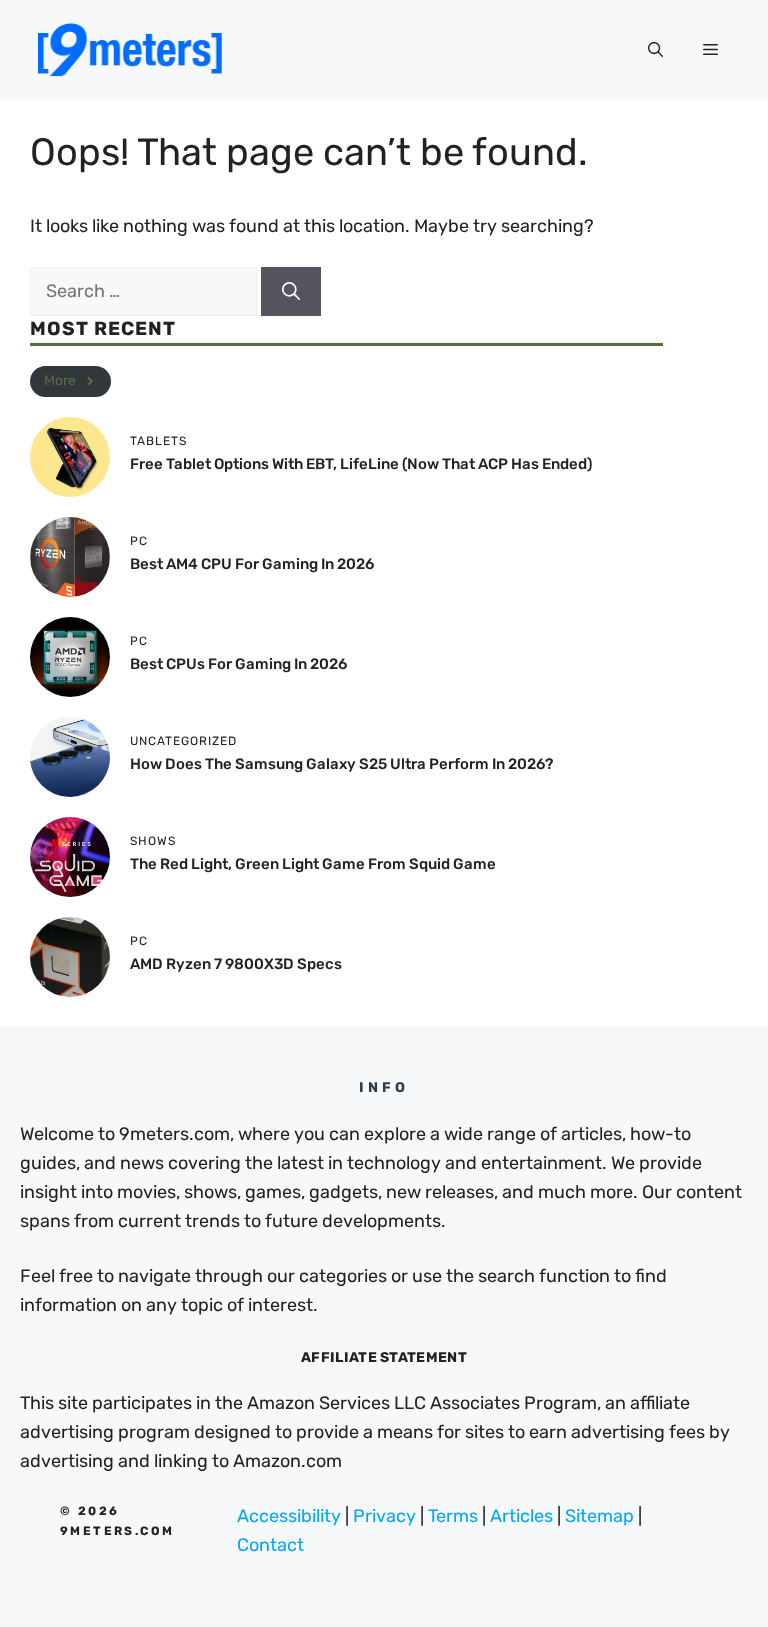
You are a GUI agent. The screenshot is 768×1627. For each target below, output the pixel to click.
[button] (655, 50)
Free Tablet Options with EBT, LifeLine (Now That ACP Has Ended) (361, 464)
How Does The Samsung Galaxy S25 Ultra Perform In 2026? (341, 764)
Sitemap (599, 1516)
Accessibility (289, 1516)
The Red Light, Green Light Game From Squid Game (313, 864)
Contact (270, 1545)
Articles (521, 1516)
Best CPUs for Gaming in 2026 (238, 664)
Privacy (384, 1516)
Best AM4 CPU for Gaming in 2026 (252, 564)
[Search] (291, 291)
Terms (453, 1516)
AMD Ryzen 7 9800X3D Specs (236, 964)
